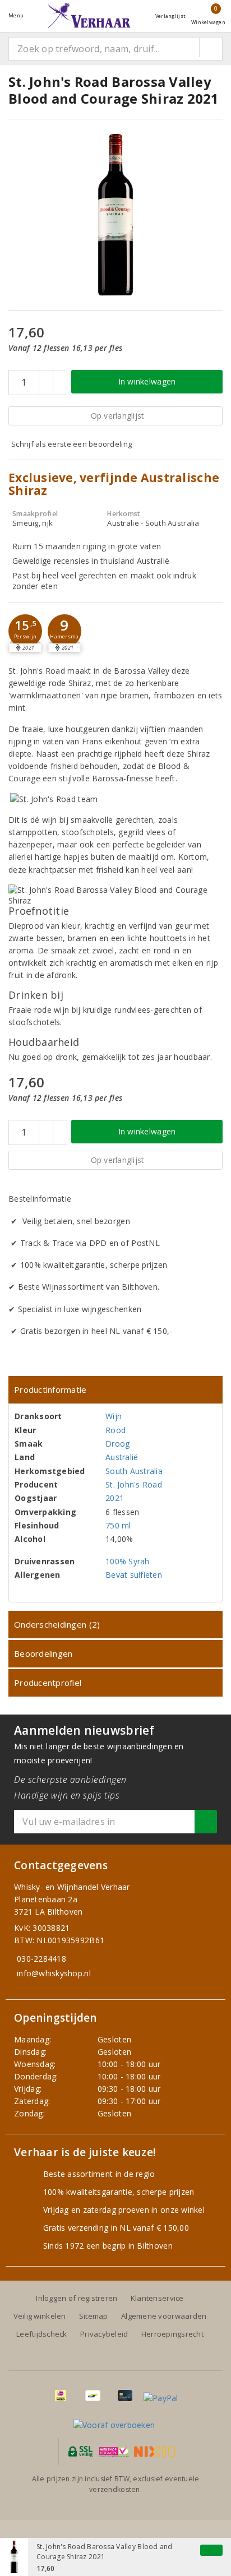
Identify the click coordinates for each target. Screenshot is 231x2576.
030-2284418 (41, 1959)
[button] (25, 631)
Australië (122, 1457)
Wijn (114, 1416)
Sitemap (94, 2316)
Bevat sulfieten (134, 1575)
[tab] (115, 1390)
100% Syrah (128, 1561)
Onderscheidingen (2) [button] (57, 1624)
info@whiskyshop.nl (54, 1973)
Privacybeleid (104, 2334)
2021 (115, 1498)
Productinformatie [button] (50, 1389)
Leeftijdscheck (42, 2334)
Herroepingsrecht (172, 2334)
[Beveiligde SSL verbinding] (114, 2452)
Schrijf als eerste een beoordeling (71, 444)
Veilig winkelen (40, 2316)
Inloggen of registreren (77, 2298)
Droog (117, 1444)
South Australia (134, 1471)
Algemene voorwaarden (164, 2316)
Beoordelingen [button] (43, 1653)
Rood (115, 1430)
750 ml (118, 1525)
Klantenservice (157, 2298)
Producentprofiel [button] (48, 1683)
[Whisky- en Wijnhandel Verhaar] (89, 15)
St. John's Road (134, 1484)
